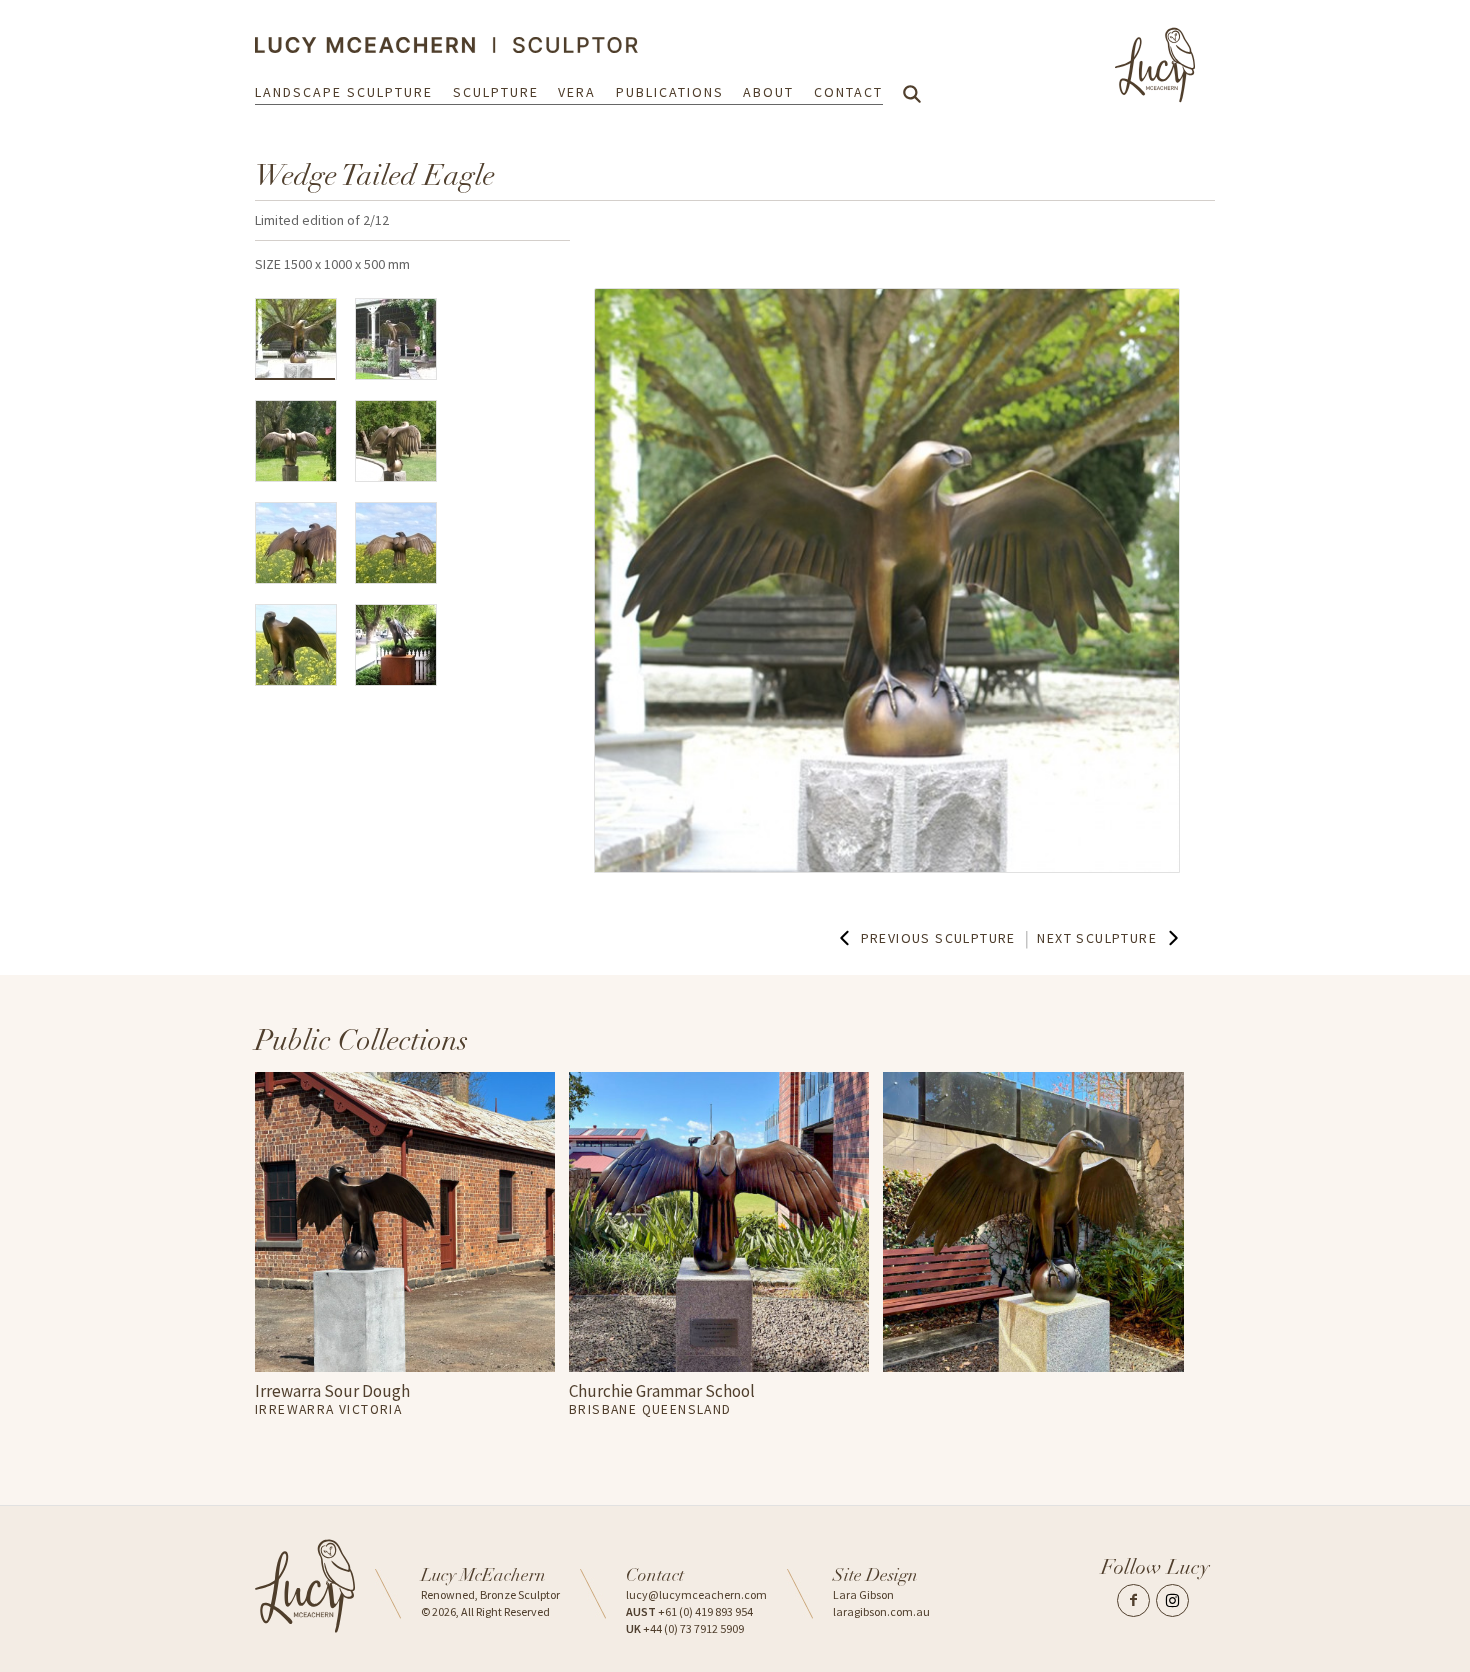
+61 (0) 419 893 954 (689, 1611)
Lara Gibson (863, 1594)
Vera (577, 92)
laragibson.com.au (881, 1611)
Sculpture (496, 92)
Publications (670, 92)
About (768, 92)
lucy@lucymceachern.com (696, 1594)
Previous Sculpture (938, 938)
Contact (848, 92)
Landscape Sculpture (344, 92)
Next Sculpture (1097, 938)
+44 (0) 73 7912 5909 (685, 1628)
